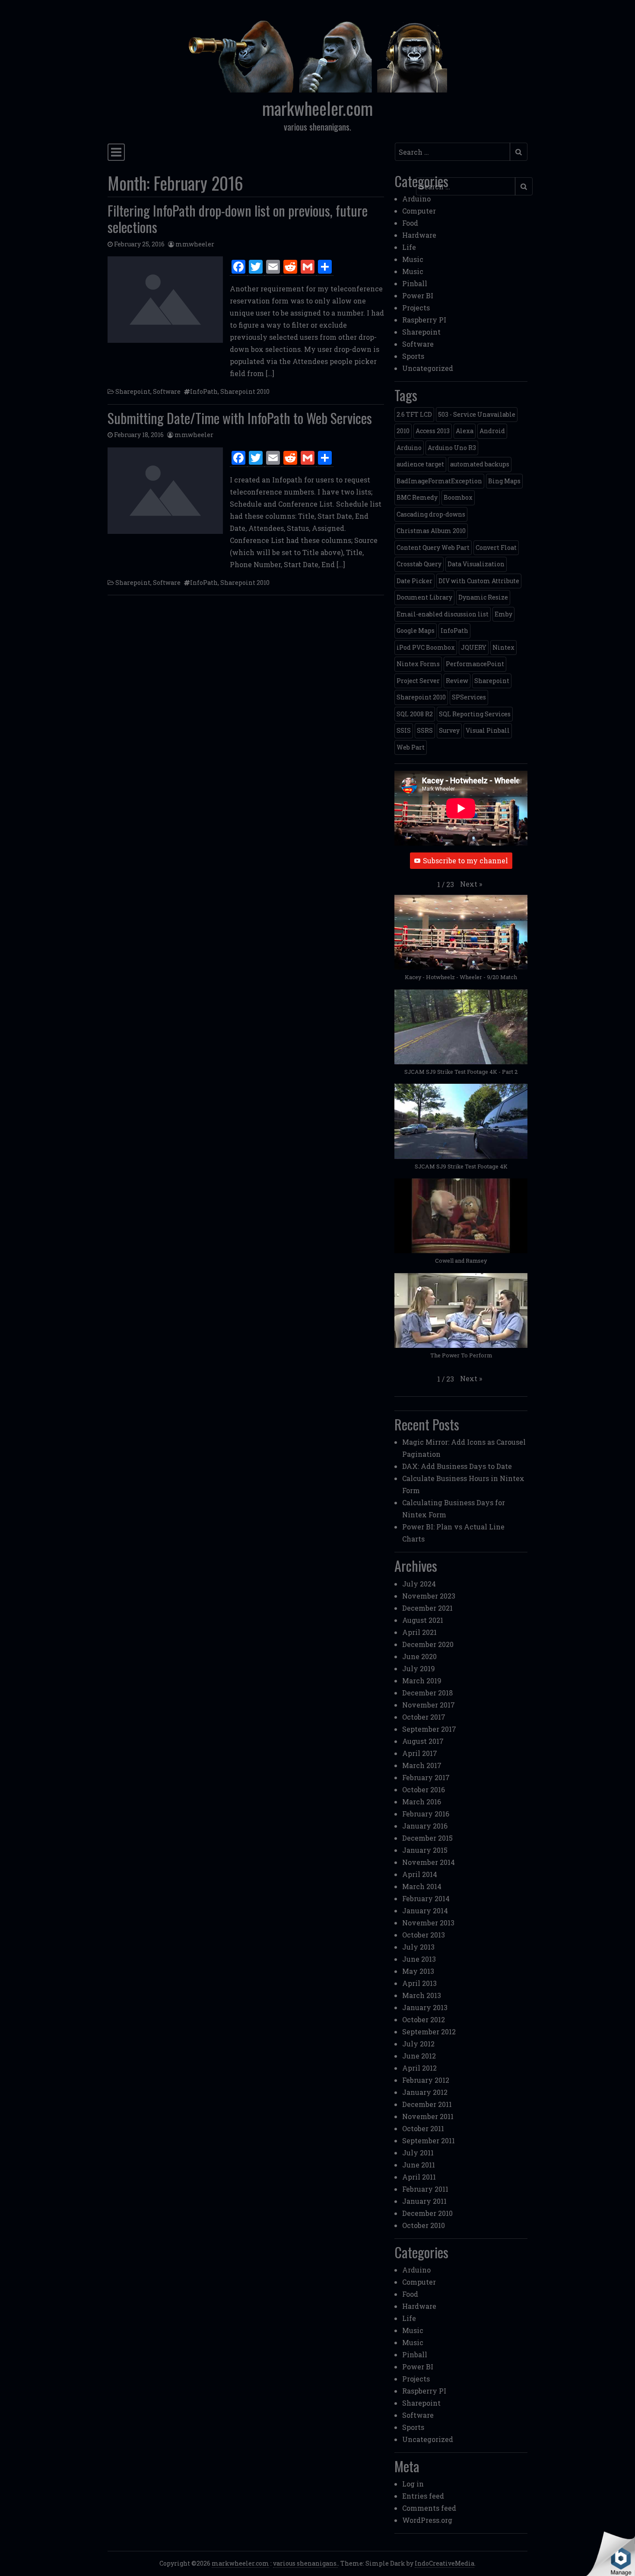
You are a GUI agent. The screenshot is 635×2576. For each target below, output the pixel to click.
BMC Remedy (417, 497)
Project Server (418, 681)
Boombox (458, 497)
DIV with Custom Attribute (479, 581)
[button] (471, 884)
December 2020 (428, 1644)
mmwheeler (195, 244)
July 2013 (418, 1947)
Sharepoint (133, 391)
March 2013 (422, 1995)
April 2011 (419, 2177)
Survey (449, 730)
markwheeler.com (317, 108)
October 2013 (424, 1935)
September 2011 (429, 2140)
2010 (403, 431)
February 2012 (426, 2080)
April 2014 (420, 1874)
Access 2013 (433, 431)
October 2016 (424, 1789)
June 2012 (419, 2056)
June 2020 (419, 1656)
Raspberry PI (424, 320)
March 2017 (422, 1765)
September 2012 (429, 2032)
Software (167, 391)
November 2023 (429, 1596)
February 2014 (426, 1898)
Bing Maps (504, 481)
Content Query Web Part (433, 547)
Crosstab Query (419, 564)
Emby (503, 614)
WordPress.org (427, 2520)
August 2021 (423, 1620)
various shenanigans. (305, 2563)
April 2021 (419, 1632)
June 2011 (419, 2165)
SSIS (404, 730)
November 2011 (428, 2116)
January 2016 (425, 1826)
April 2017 (420, 1753)
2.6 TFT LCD (414, 414)
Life (409, 247)
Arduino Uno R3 (452, 448)
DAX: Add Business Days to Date (457, 1466)
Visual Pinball (488, 730)
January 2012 (425, 2092)
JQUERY (474, 647)
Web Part (411, 747)
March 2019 (422, 1681)
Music (413, 259)
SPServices (469, 697)
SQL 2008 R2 (415, 714)
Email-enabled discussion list (443, 614)
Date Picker (414, 581)
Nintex (503, 647)
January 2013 (425, 2007)
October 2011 (423, 2128)
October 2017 (424, 1717)
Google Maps (416, 630)
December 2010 (427, 2213)
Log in (413, 2484)
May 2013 (418, 1971)
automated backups (480, 464)
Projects (416, 308)
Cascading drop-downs (431, 514)
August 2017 (423, 1741)
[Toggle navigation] (116, 152)
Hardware (419, 235)
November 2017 (429, 1705)
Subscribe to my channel (465, 860)
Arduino (416, 199)
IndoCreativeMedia (444, 2563)
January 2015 (425, 1850)
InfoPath (204, 391)
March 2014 (422, 1886)
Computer (419, 211)
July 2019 (419, 1668)
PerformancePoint (475, 664)
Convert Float (496, 547)
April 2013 (419, 1983)
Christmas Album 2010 (431, 531)
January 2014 (425, 1910)
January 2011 (424, 2201)
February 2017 (426, 1777)
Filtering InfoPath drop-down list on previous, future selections (238, 219)
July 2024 (419, 1584)
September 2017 (429, 1729)
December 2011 (427, 2104)
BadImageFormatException (439, 481)
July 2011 (418, 2153)
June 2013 (419, 1959)
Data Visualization (476, 564)
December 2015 (427, 1838)
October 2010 (424, 2225)
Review (457, 681)
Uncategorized (428, 368)
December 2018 (427, 1693)
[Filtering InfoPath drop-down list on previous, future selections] (165, 300)
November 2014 (429, 1862)
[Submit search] (519, 152)
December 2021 (427, 1608)
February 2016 (426, 1814)
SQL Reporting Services (475, 714)
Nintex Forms (418, 664)
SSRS (425, 730)
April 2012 (419, 2068)
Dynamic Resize (483, 597)
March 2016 (422, 1802)
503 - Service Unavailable (477, 414)
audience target (420, 464)
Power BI (418, 295)
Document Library (424, 597)
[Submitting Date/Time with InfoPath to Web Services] (165, 491)
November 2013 (428, 1923)
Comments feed (429, 2508)
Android (492, 431)
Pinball (415, 283)
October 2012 (424, 2019)
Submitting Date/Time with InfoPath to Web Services (240, 418)
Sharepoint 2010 (245, 391)
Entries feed (423, 2496)
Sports (413, 356)
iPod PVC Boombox (426, 647)
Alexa (465, 431)
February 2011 (425, 2189)
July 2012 (418, 2044)
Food (410, 223)
